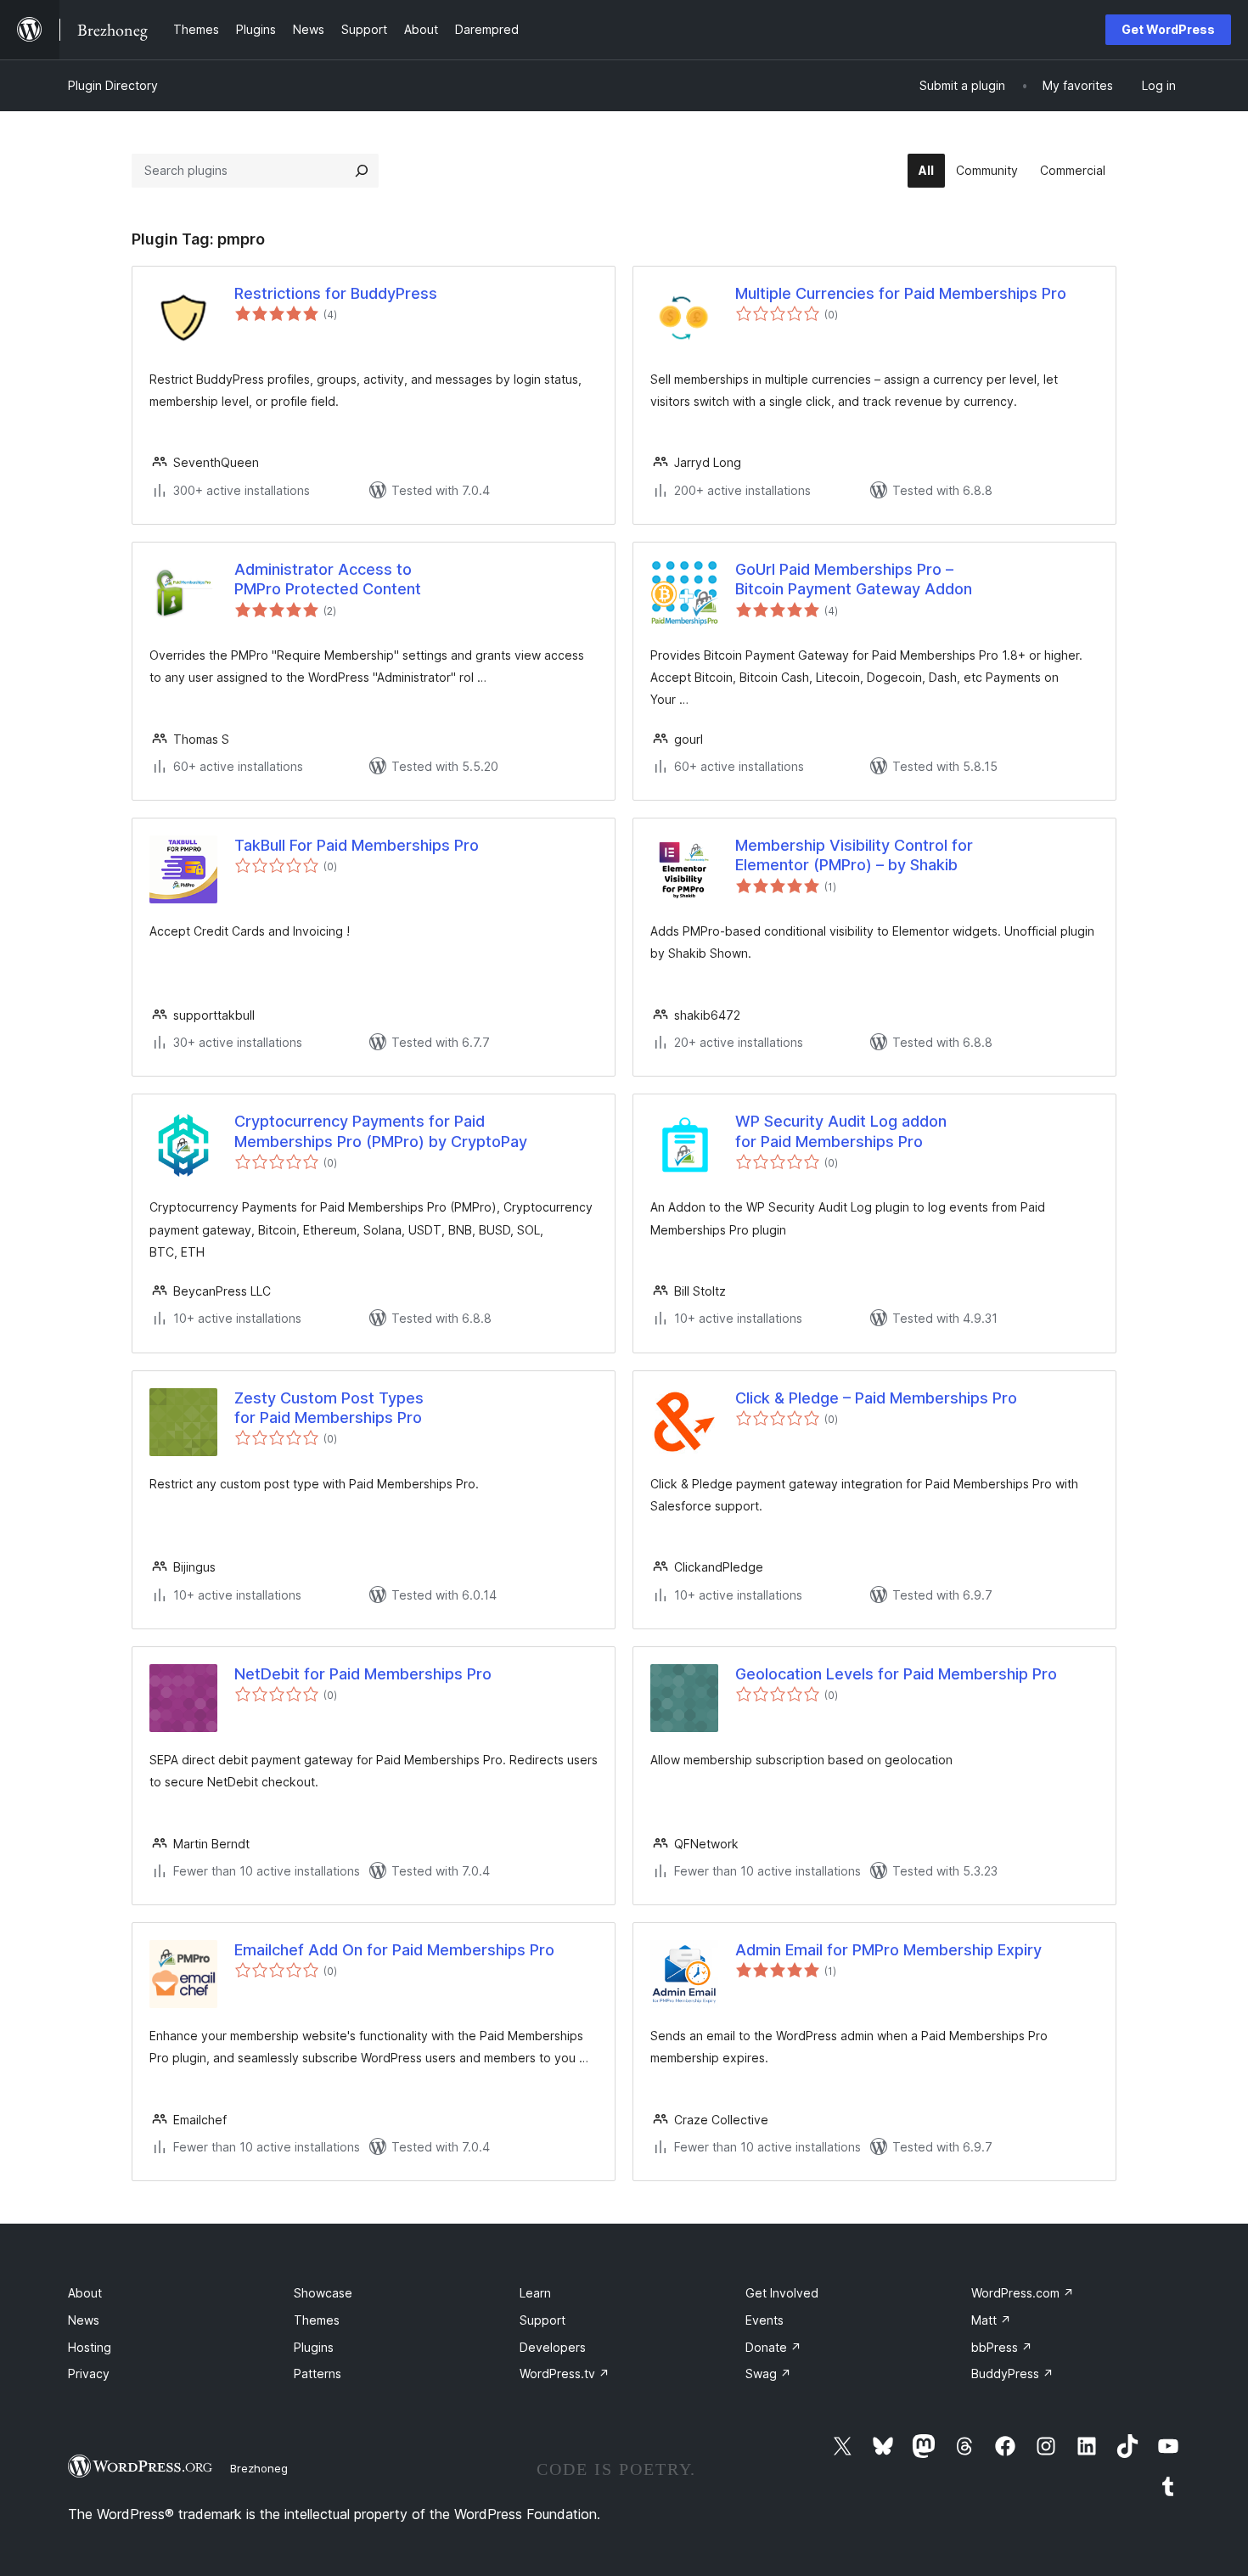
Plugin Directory (113, 85)
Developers (553, 2347)
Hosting (90, 2347)
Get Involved (782, 2293)
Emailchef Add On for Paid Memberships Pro (394, 1950)
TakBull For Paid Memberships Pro (357, 845)
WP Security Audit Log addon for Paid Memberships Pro (841, 1131)
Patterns (318, 2374)
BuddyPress (1012, 2374)
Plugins (314, 2347)
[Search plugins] (362, 171)
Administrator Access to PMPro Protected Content (328, 579)
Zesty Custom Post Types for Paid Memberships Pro (329, 1408)
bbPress (1002, 2347)
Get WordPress (1168, 29)
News (84, 2320)
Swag (768, 2374)
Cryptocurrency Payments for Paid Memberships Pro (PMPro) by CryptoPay (381, 1131)
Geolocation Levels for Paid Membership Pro (896, 1674)
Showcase (323, 2293)
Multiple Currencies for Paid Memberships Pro (901, 293)
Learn (535, 2293)
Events (765, 2320)
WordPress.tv (565, 2374)
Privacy (89, 2374)
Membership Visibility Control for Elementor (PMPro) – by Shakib (854, 855)
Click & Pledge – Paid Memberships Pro (876, 1398)
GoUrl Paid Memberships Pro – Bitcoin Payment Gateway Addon (854, 579)
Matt (991, 2320)
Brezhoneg (259, 2468)
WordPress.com (1023, 2293)
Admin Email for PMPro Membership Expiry (888, 1950)
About (85, 2293)
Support (542, 2320)
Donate (773, 2347)
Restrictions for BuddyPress (336, 293)
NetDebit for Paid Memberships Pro (363, 1674)
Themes (317, 2320)
